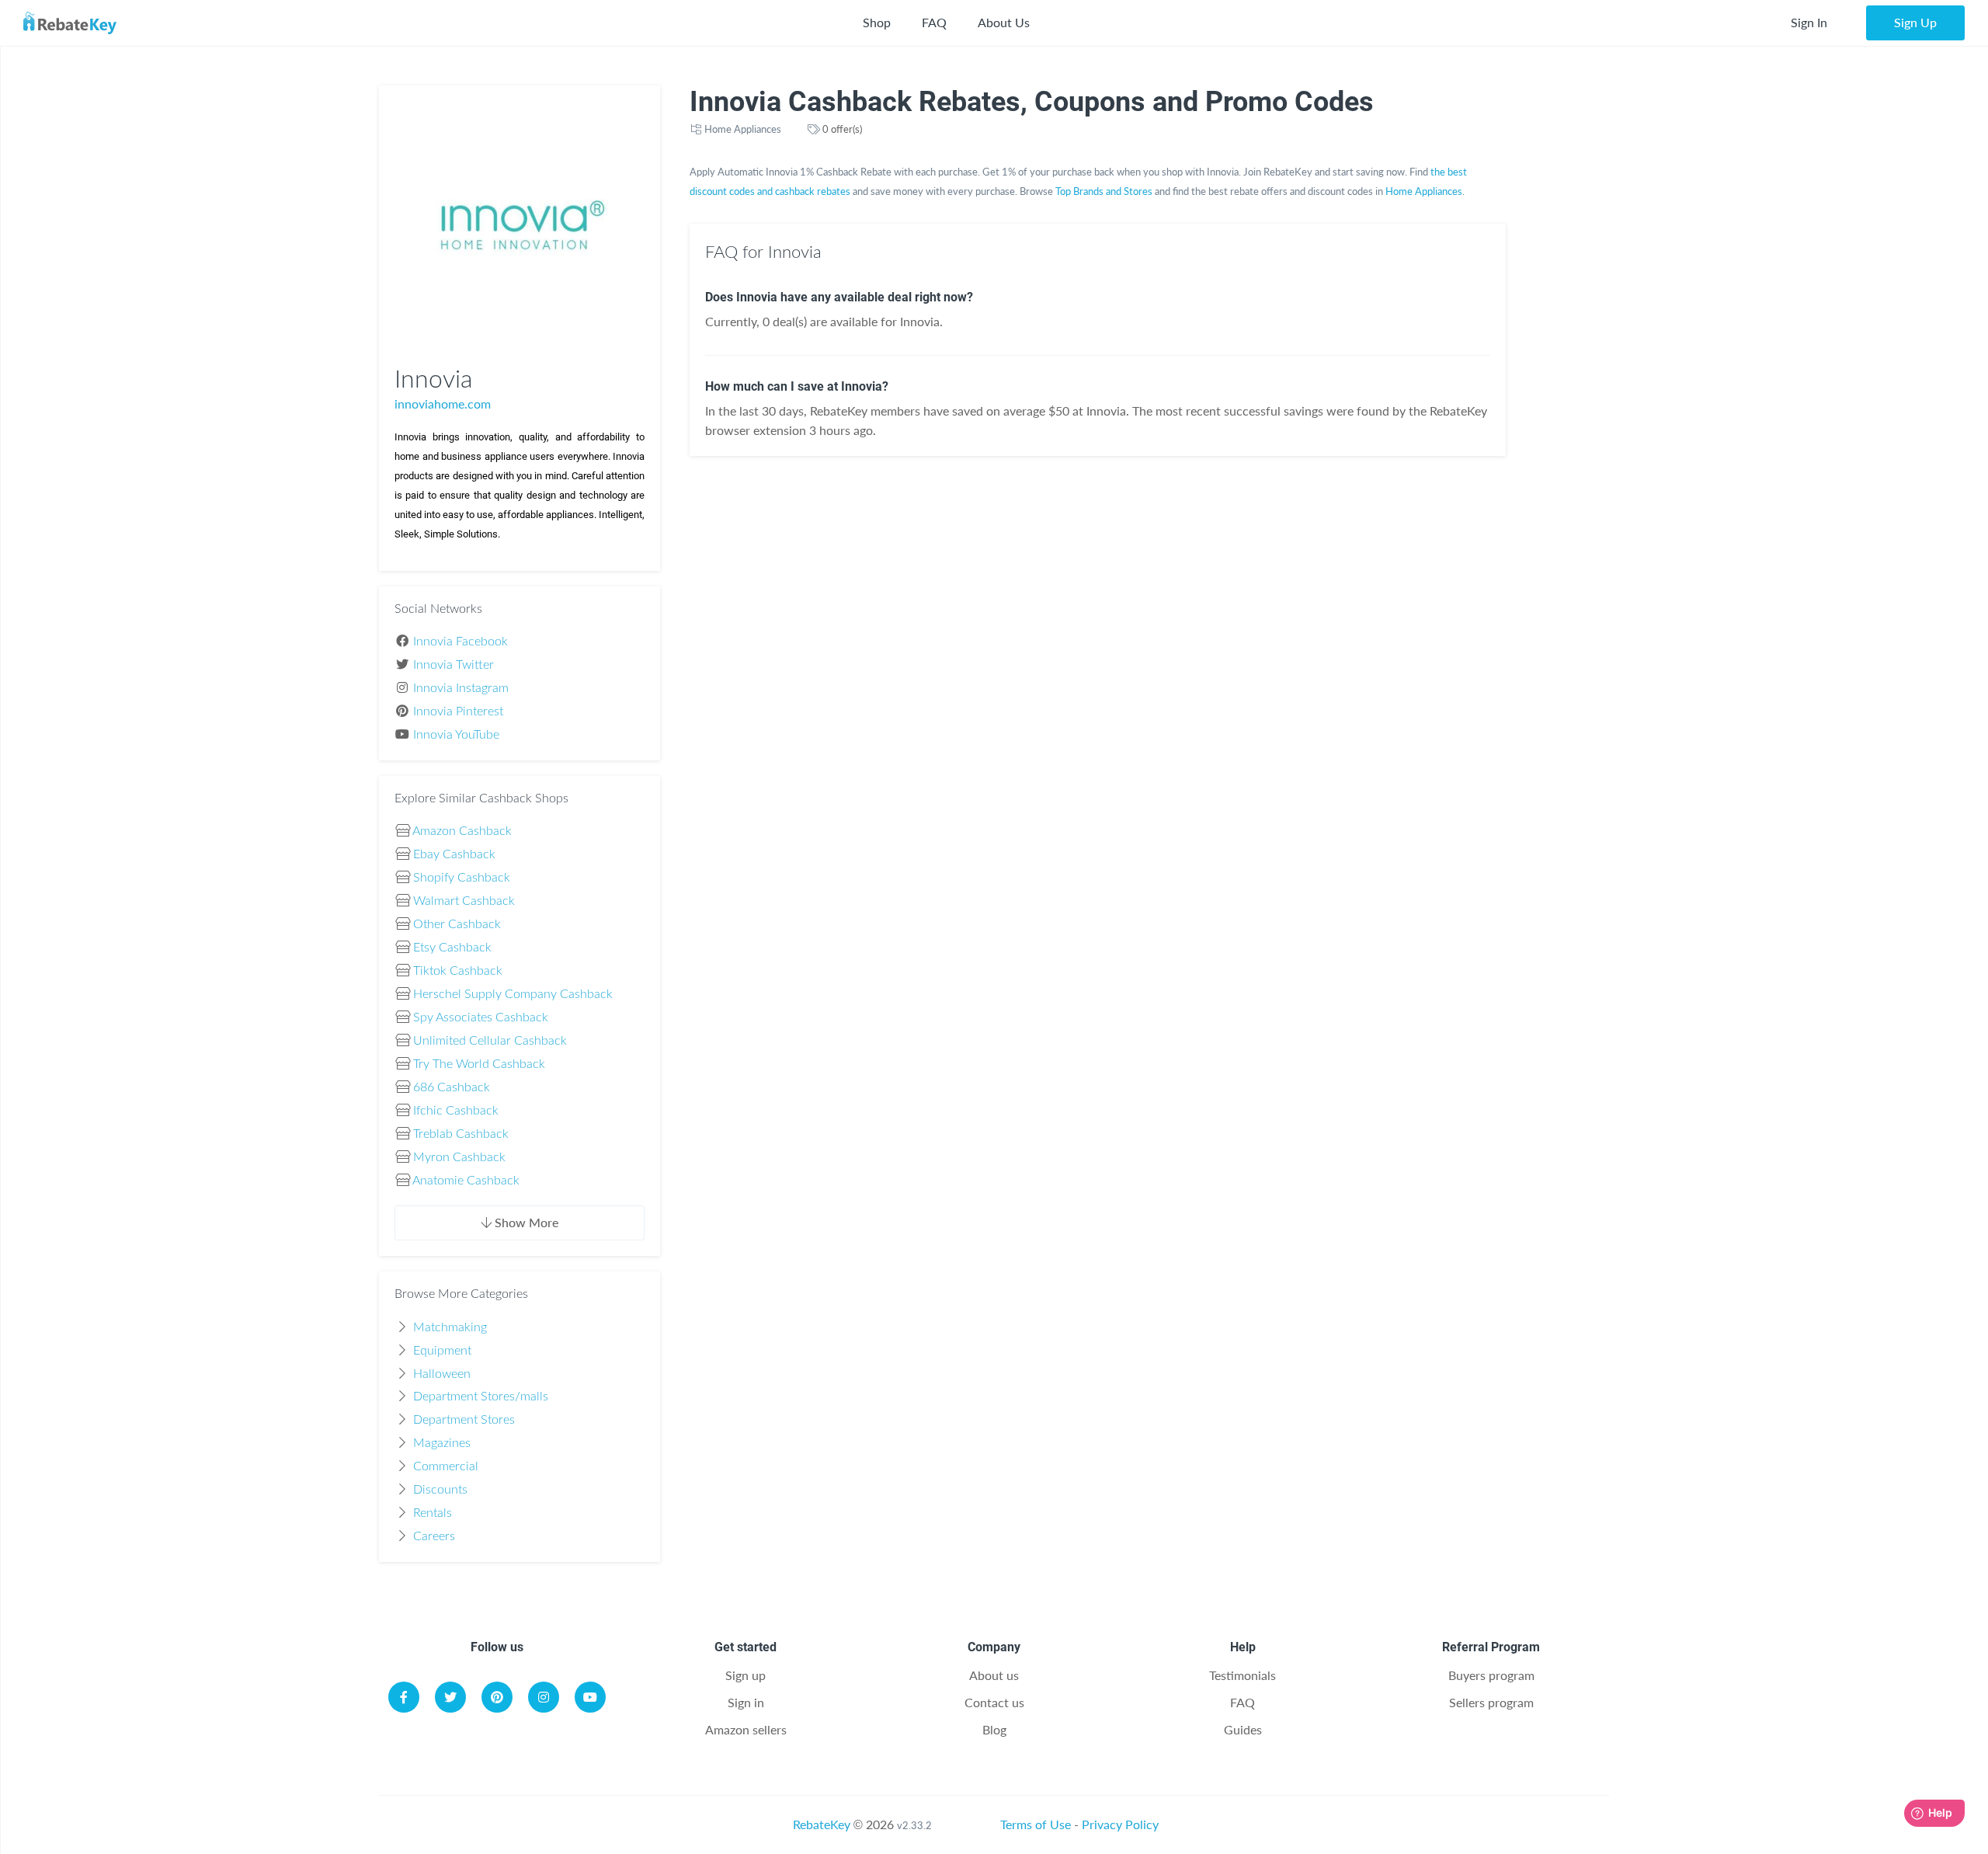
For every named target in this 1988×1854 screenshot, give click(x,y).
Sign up (745, 1675)
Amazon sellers (746, 1729)
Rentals (433, 1513)
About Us (1004, 22)
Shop (877, 22)
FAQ (934, 22)
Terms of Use (1036, 1824)
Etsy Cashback (452, 948)
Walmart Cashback (464, 901)
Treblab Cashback (461, 1134)
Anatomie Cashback (466, 1181)
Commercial (446, 1466)
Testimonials (1242, 1675)
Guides (1243, 1729)
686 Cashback (452, 1087)
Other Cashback (457, 924)
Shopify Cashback (462, 878)
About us (994, 1675)
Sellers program (1491, 1702)
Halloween (442, 1374)
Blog (994, 1729)
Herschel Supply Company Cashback (513, 994)
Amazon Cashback (462, 831)
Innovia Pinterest (458, 711)
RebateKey (822, 1824)
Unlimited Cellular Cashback (490, 1041)
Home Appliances (743, 129)
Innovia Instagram (461, 688)
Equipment (442, 1351)
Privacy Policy (1120, 1824)
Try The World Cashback (479, 1064)
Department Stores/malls (481, 1397)
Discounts (440, 1490)
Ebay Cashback (454, 854)
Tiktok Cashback (458, 971)
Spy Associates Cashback (481, 1017)
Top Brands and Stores (1104, 191)
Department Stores (464, 1420)
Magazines (442, 1443)
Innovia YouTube (456, 735)
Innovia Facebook (461, 642)
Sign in (746, 1702)
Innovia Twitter (454, 665)
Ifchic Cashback (456, 1111)
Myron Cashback (459, 1157)
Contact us (994, 1702)
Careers (434, 1536)
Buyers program (1491, 1675)
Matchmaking (450, 1327)
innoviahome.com (443, 403)
